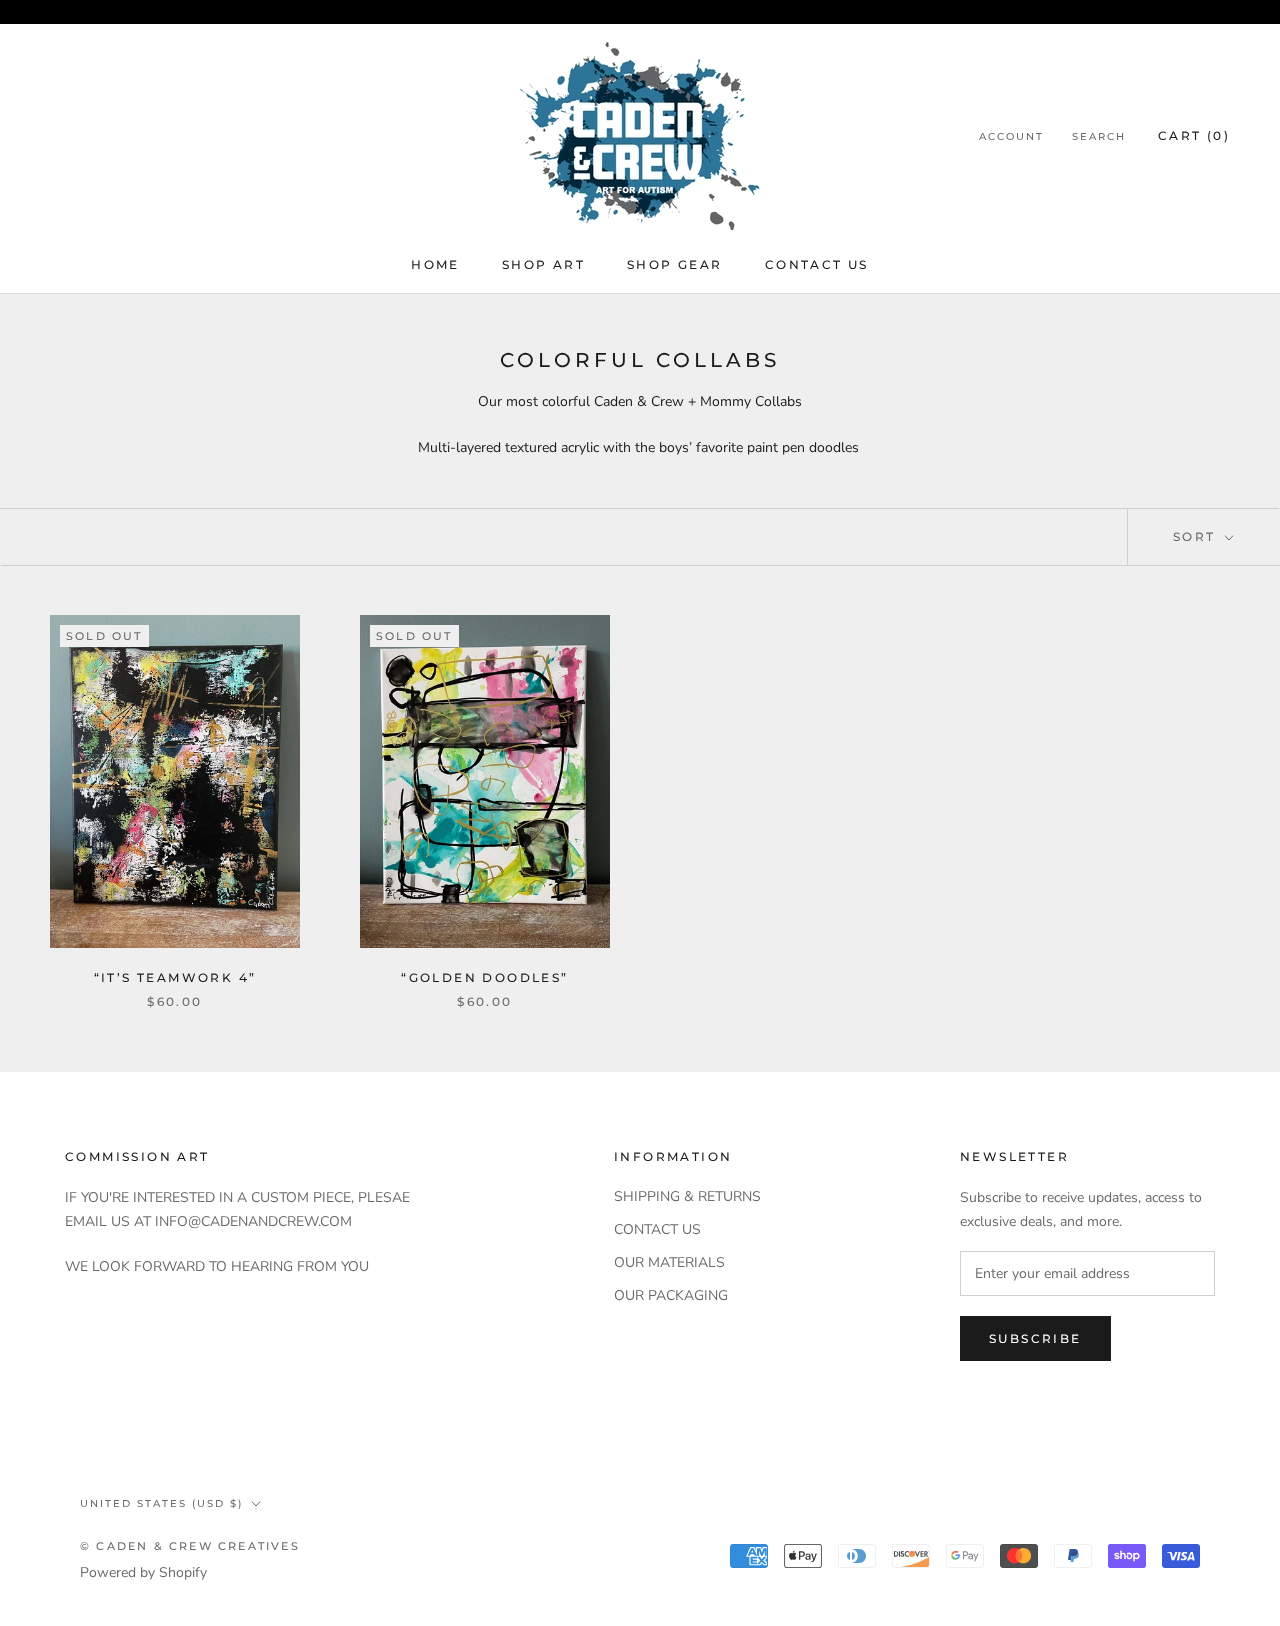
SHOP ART (543, 264)
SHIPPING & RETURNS (687, 1196)
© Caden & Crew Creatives (190, 1546)
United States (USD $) (161, 1503)
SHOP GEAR (675, 264)
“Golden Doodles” (484, 977)
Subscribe (1035, 1338)
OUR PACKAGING (671, 1295)
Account (1011, 136)
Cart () (1194, 135)
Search (1099, 136)
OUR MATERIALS (669, 1262)
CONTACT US (817, 264)
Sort (1197, 536)
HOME (435, 264)
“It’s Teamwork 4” (175, 977)
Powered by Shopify (143, 1572)
